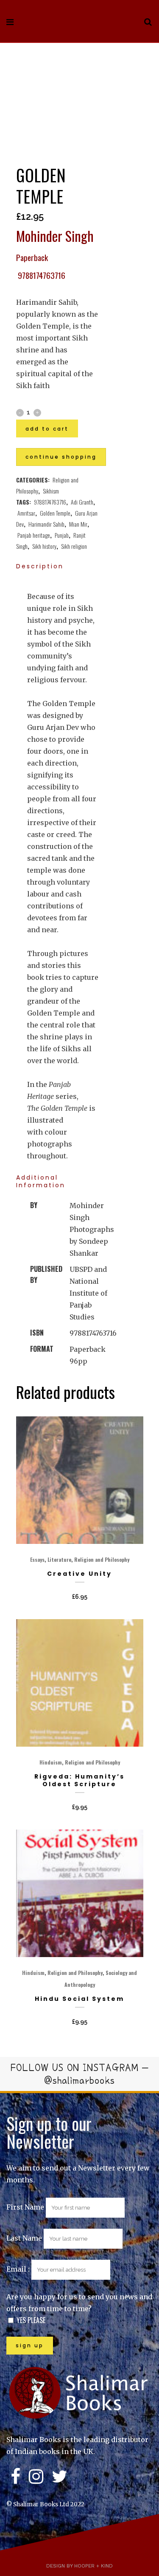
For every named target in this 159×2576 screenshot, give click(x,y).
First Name (25, 2207)
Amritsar (26, 513)
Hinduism (51, 1762)
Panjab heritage (34, 535)
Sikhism (51, 491)
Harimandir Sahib (46, 524)
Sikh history (44, 546)
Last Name (24, 2238)
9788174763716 (50, 502)
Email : (19, 2269)
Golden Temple (55, 513)
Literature (59, 1559)
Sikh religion (74, 546)
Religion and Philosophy (102, 1559)
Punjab (62, 535)
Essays (37, 1559)
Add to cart (47, 429)
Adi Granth (82, 502)
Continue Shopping (61, 457)
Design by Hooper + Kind (79, 2566)
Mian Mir (78, 524)
